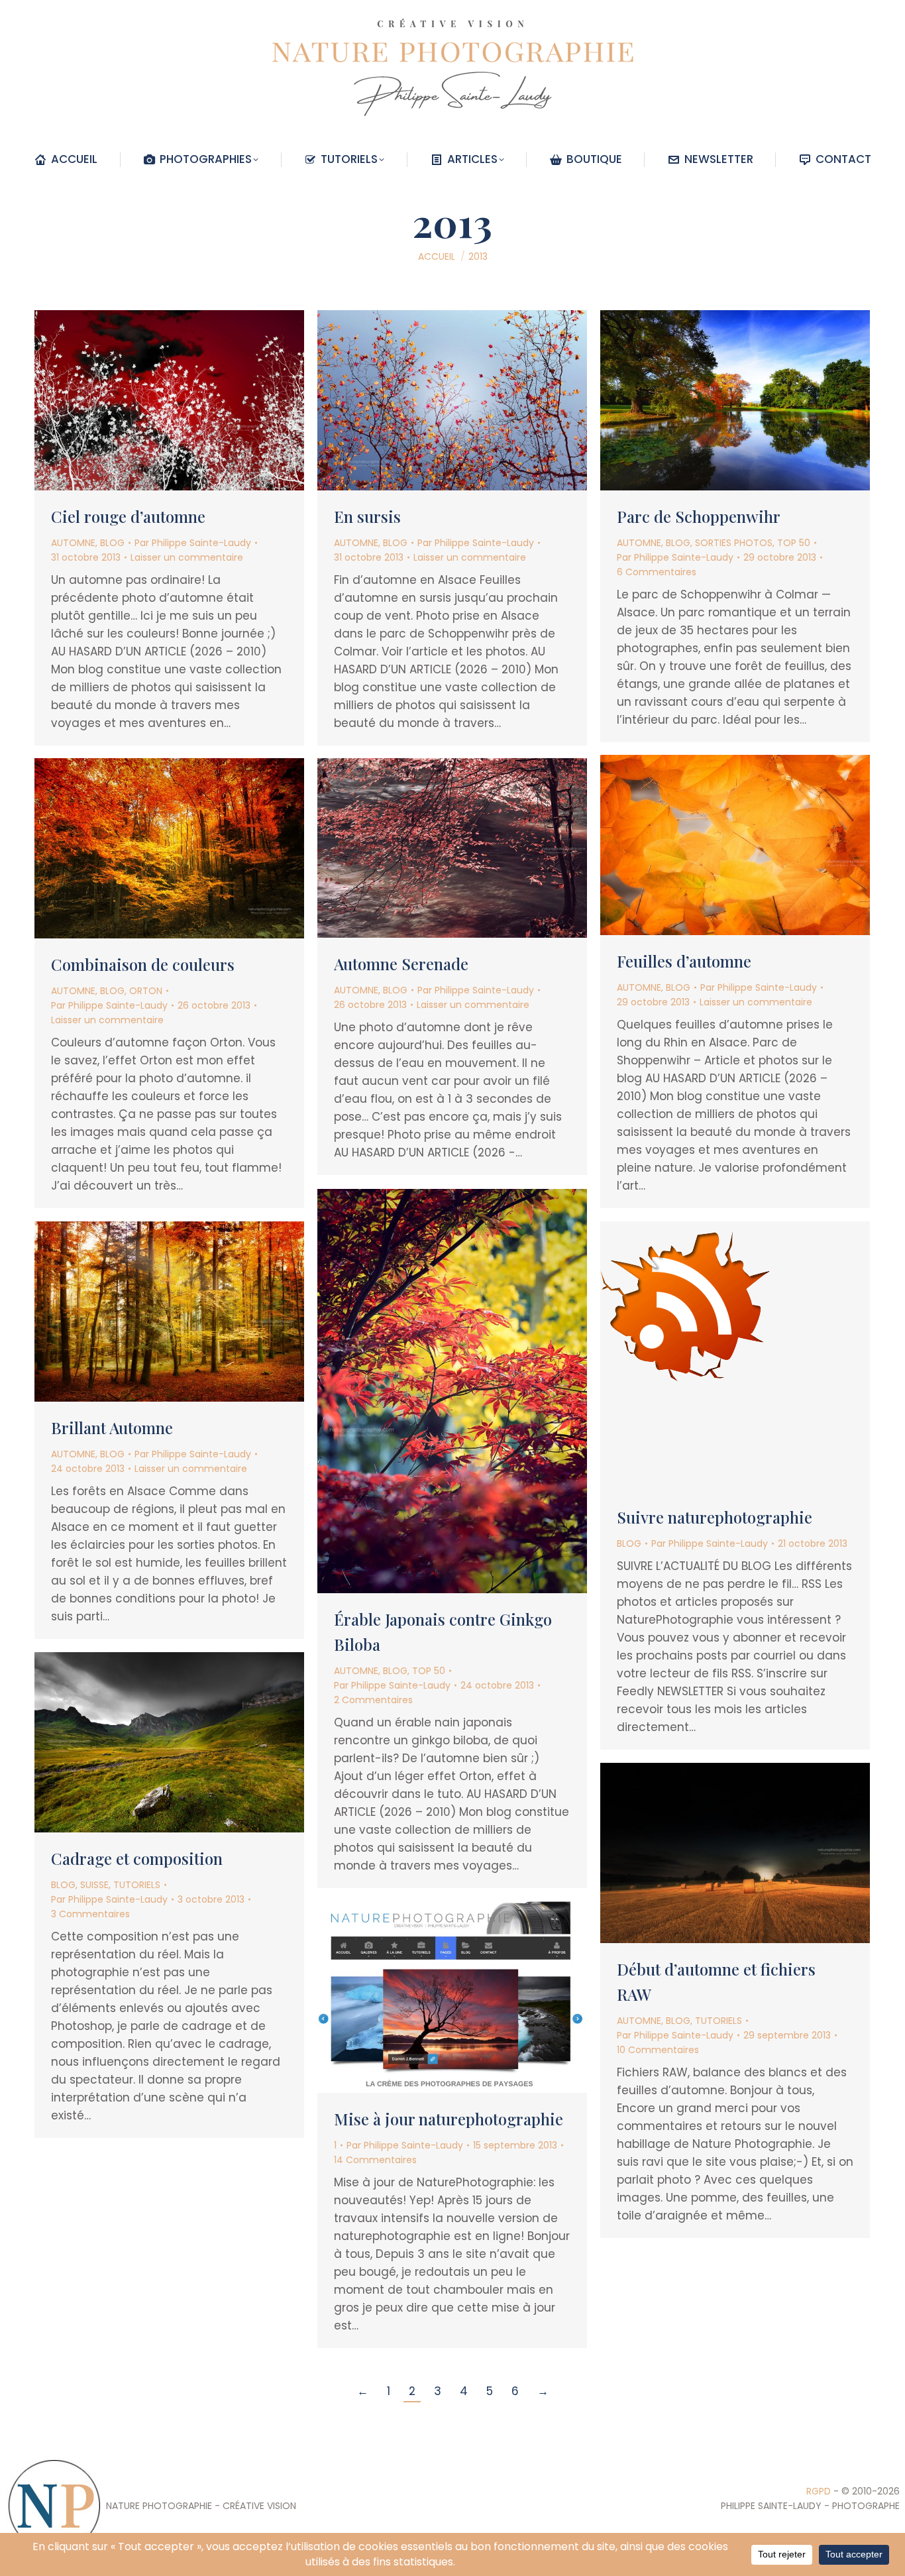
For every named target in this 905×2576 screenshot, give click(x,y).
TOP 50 (794, 543)
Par (193, 543)
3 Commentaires (90, 1914)
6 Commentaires (657, 572)
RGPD (819, 2491)
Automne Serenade (401, 964)
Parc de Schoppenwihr (699, 516)
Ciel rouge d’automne (128, 516)
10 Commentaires (658, 2050)
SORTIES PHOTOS (734, 543)
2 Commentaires (373, 1700)
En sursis (367, 516)
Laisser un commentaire (187, 557)
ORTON (146, 991)
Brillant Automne (112, 1428)
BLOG (112, 543)
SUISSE (94, 1885)
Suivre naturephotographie (715, 1517)
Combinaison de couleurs (143, 964)
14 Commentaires (375, 2160)
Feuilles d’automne (684, 961)
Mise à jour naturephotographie (449, 2119)
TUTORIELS (137, 1885)
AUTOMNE (73, 543)
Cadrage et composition (137, 1858)
